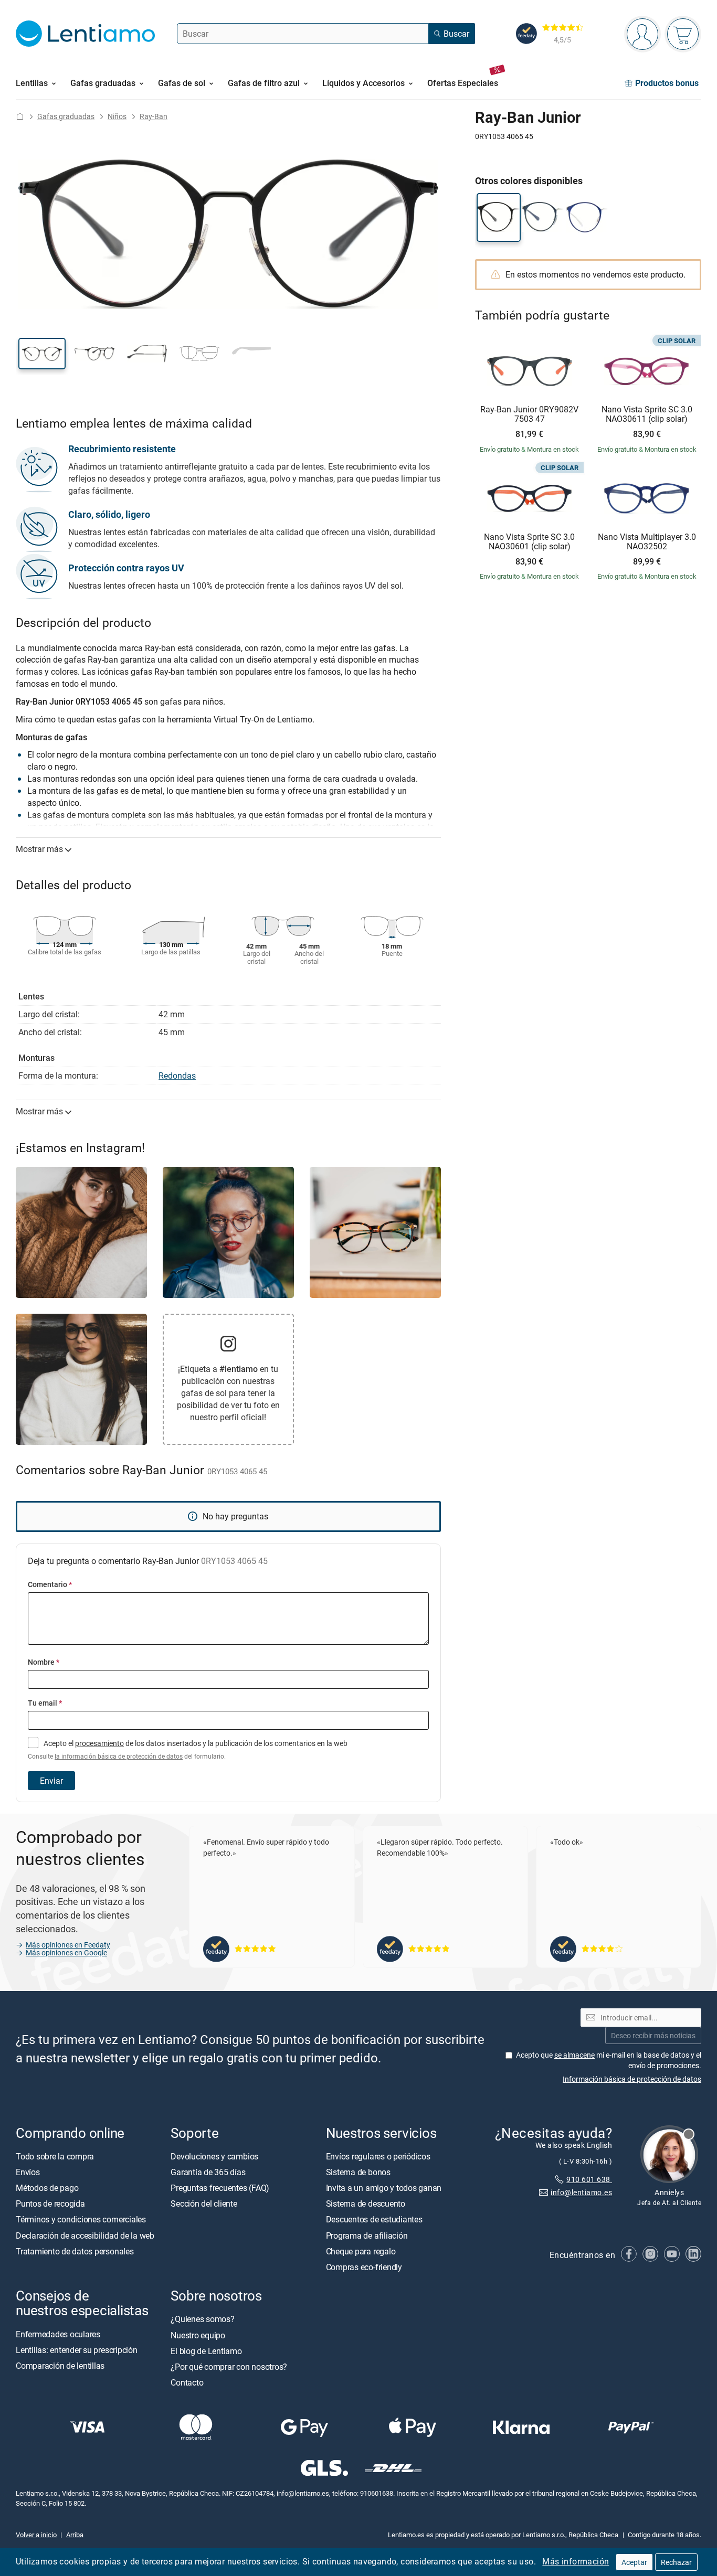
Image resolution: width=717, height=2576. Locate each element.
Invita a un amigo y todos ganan (384, 2188)
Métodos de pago (47, 2188)
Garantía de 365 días (208, 2172)
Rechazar (676, 2562)
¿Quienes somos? (202, 2319)
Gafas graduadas (66, 116)
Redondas (177, 1076)
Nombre (44, 1662)
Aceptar (634, 2562)
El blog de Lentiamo (206, 2351)
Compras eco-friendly (364, 2267)
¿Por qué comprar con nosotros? (229, 2367)
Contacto (187, 2382)
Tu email (45, 1703)
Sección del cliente (204, 2204)
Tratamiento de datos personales (75, 2251)
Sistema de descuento (366, 2204)
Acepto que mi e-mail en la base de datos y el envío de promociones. (609, 2060)
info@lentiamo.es (581, 2192)
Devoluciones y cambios (214, 2156)
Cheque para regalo (361, 2251)
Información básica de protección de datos (632, 2078)
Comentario (50, 1584)
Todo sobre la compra (55, 2156)
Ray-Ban (154, 116)
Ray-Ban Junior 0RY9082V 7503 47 (529, 414)
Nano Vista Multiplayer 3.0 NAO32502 (647, 542)
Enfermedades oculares (58, 2334)
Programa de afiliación (367, 2235)
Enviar (51, 1781)
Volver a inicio (36, 2535)
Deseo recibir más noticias (653, 2035)
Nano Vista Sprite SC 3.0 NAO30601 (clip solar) (529, 542)
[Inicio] (20, 116)
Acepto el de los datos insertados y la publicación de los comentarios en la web (188, 1749)
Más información (576, 2561)
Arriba (75, 2535)
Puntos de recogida (50, 2204)
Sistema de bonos (358, 2172)
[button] (42, 354)
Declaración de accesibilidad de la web (85, 2235)
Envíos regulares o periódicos (379, 2156)
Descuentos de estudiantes (374, 2219)
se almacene (574, 2055)
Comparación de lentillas (60, 2366)
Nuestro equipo (198, 2335)
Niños (117, 116)
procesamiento (99, 1743)
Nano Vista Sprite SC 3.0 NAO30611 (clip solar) (647, 414)
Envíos (28, 2172)
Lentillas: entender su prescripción (77, 2350)
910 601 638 (589, 2179)
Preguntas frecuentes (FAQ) (220, 2188)
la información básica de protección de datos (119, 1756)
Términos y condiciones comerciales (81, 2219)
